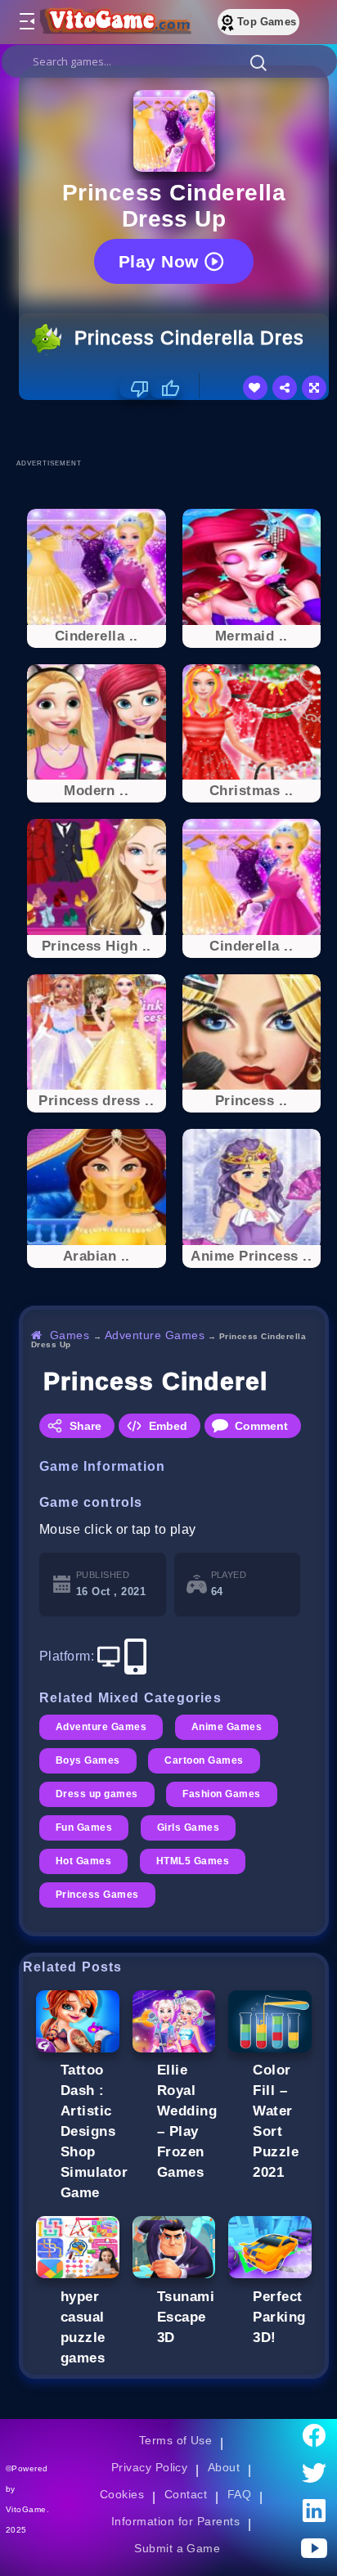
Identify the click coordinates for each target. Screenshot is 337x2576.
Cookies (122, 2494)
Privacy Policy (150, 2467)
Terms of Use (176, 2440)
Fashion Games (221, 1794)
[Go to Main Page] (114, 22)
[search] (169, 61)
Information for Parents (175, 2521)
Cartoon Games (204, 1760)
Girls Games (188, 1827)
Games (70, 1335)
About (224, 2467)
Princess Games (97, 1895)
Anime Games (227, 1727)
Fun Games (84, 1827)
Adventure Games (155, 1335)
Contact (186, 2494)
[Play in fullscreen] (314, 388)
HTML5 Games (193, 1861)
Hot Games (83, 1861)
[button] (258, 62)
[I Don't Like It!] (135, 389)
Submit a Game (177, 2548)
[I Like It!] (165, 389)
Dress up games (97, 1794)
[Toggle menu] (26, 22)
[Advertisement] (178, 429)
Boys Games (88, 1760)
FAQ (240, 2494)
